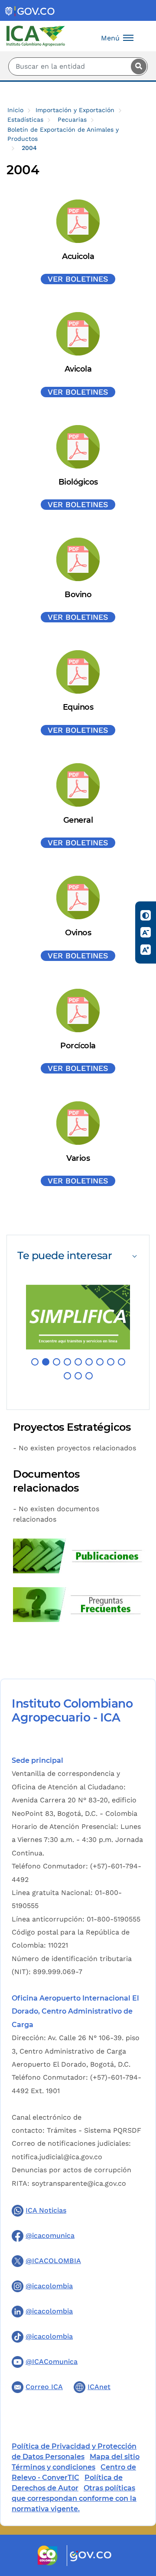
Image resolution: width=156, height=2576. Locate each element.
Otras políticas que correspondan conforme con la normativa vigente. (74, 2498)
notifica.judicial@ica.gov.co (57, 2157)
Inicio (15, 110)
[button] (35, 1362)
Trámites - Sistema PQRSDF (94, 2130)
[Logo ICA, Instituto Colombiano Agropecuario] (36, 35)
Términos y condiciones (54, 2467)
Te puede (65, 1255)
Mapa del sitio (115, 2457)
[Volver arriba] (138, 2519)
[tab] (78, 1255)
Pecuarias (72, 120)
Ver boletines (78, 279)
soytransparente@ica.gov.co (79, 2183)
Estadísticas (25, 120)
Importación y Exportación (75, 110)
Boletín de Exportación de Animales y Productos (63, 134)
